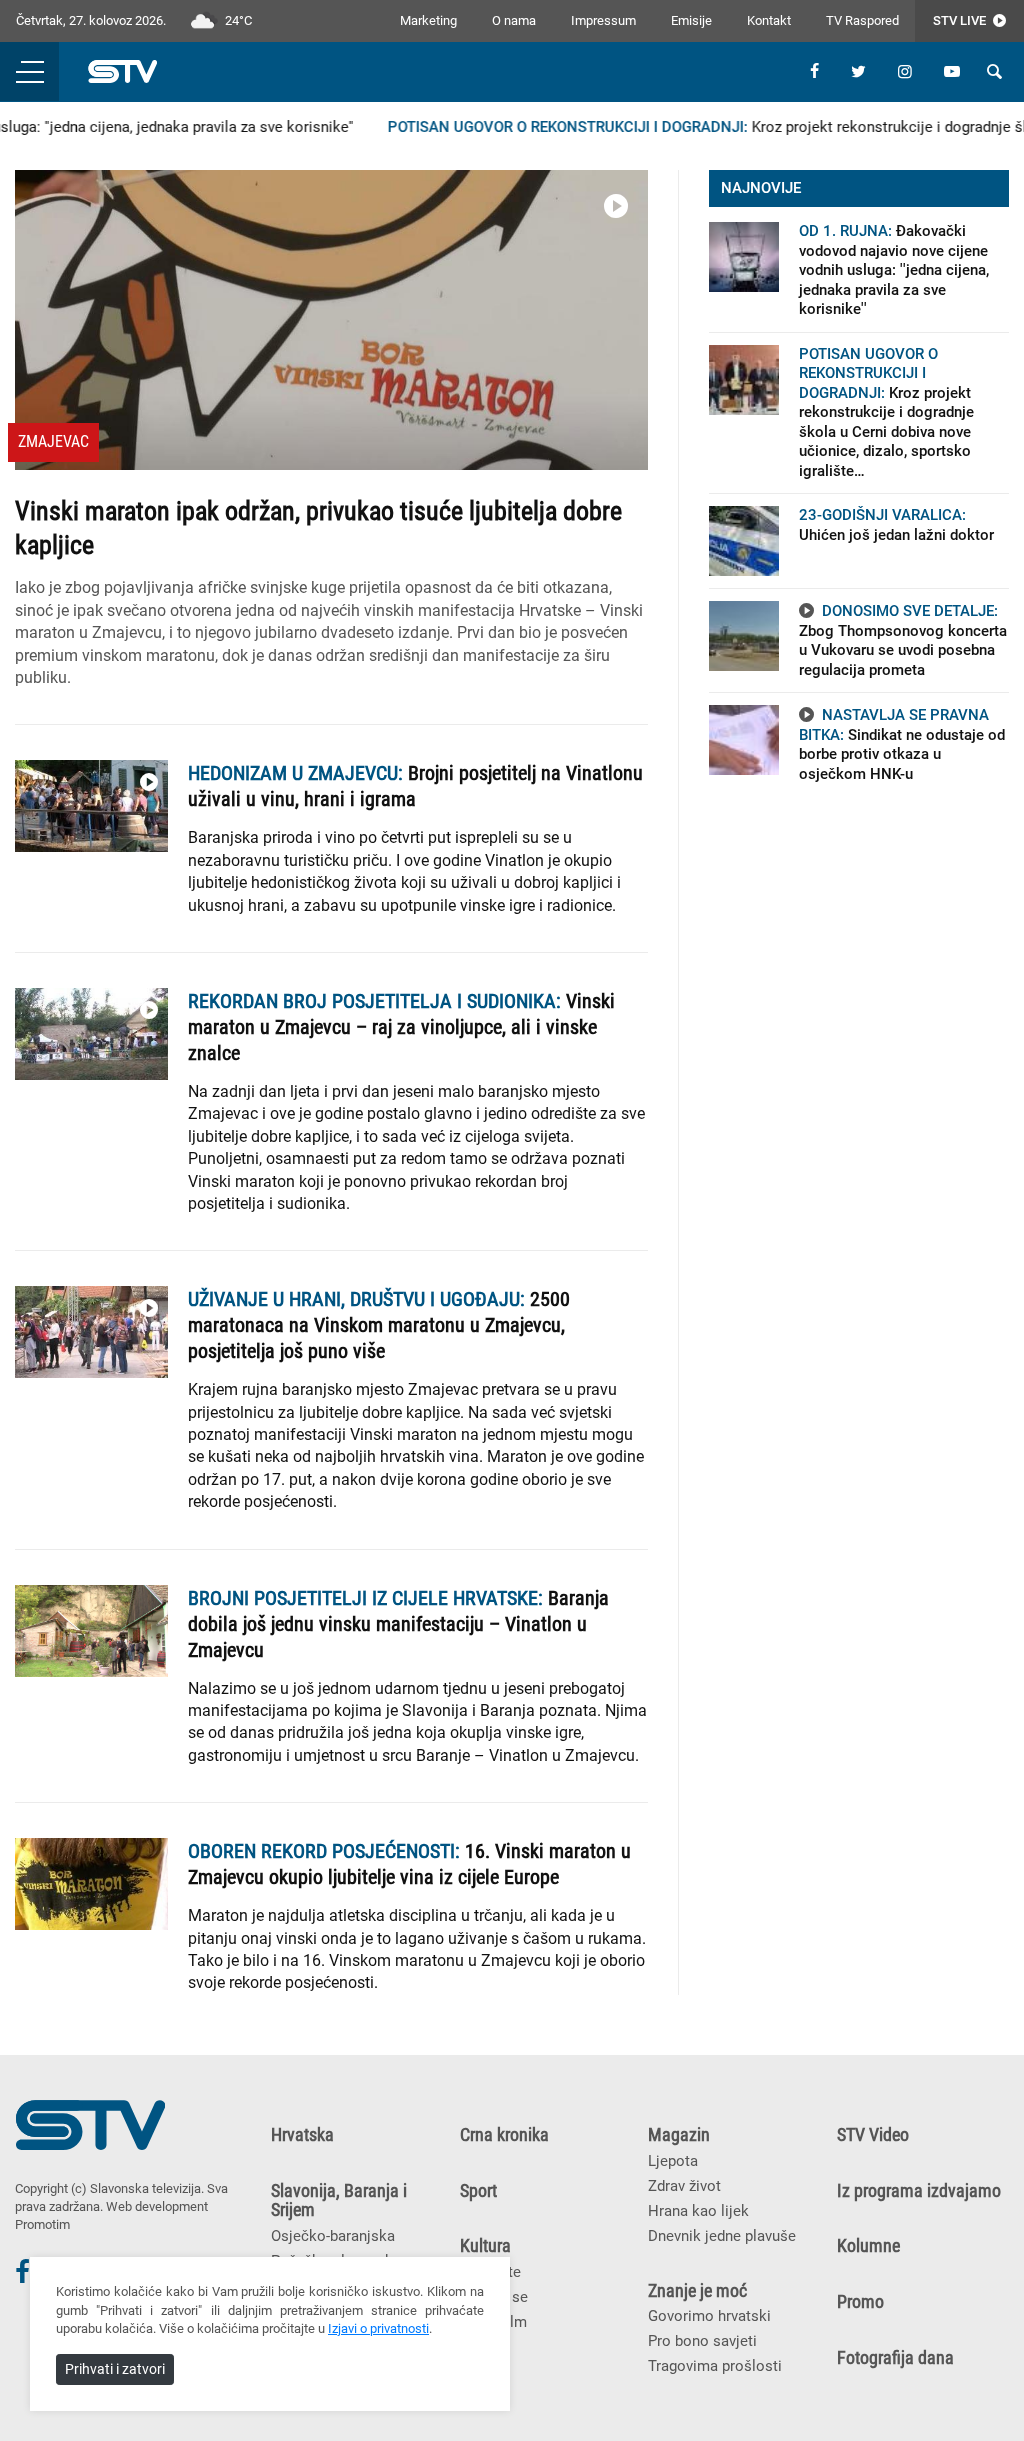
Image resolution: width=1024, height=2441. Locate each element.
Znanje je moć (697, 2291)
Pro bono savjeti (702, 2341)
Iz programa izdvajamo (919, 2191)
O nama (514, 20)
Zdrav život (684, 2186)
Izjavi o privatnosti (378, 2328)
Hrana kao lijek (698, 2211)
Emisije (691, 20)
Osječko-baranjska (333, 2236)
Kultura (485, 2246)
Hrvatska (302, 2135)
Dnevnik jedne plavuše (722, 2236)
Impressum (603, 20)
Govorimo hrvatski (709, 2316)
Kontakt (769, 20)
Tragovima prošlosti (715, 2366)
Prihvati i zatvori (115, 2369)
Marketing (428, 20)
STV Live (961, 20)
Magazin (679, 2135)
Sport (478, 2191)
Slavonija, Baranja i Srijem (339, 2201)
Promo (860, 2302)
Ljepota (673, 2161)
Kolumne (868, 2246)
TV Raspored (862, 20)
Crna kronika (504, 2135)
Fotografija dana (895, 2358)
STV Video (873, 2135)
